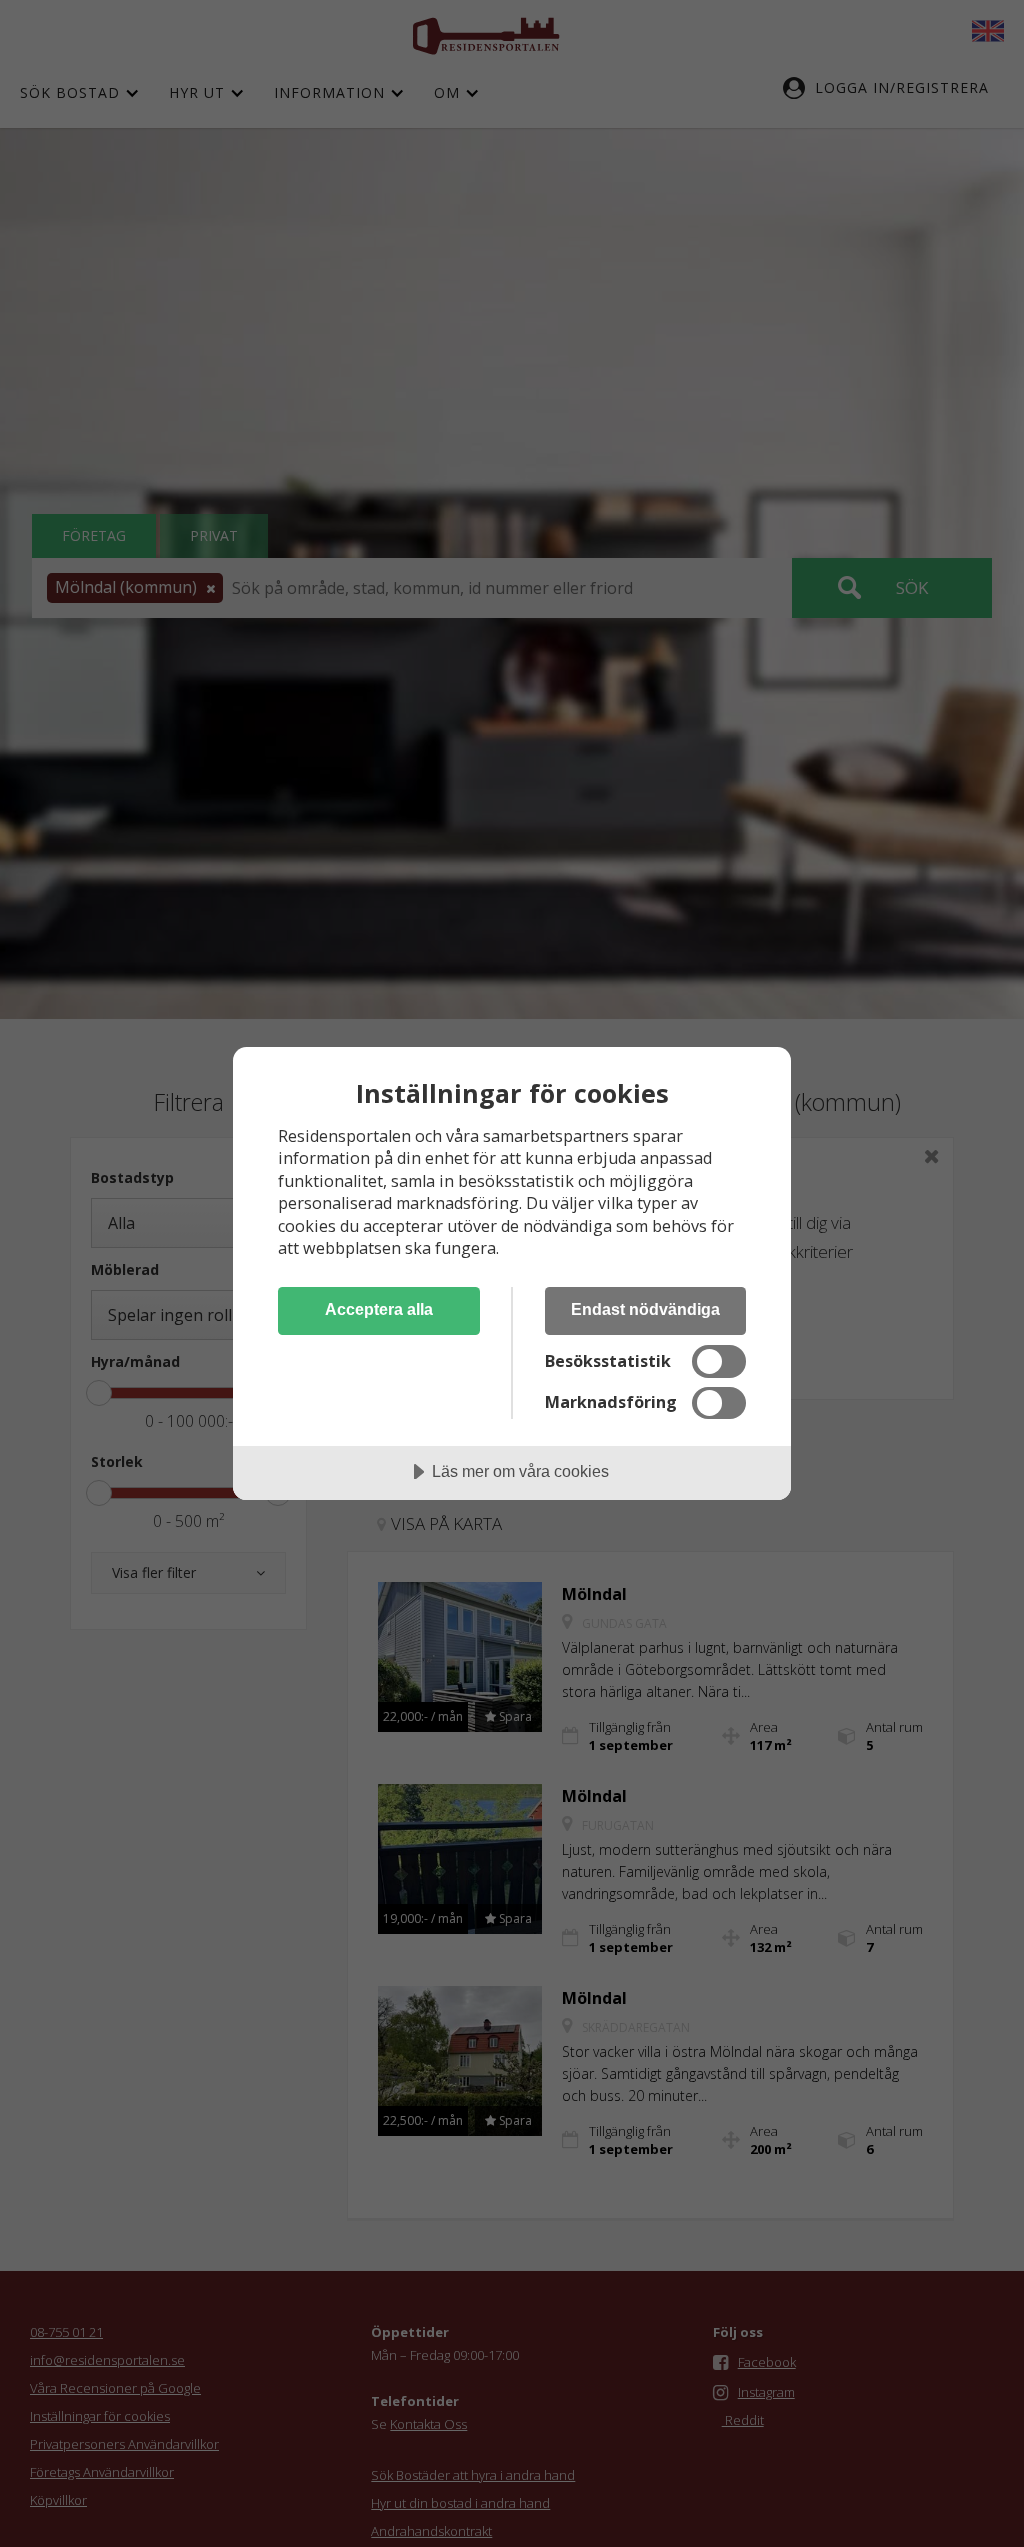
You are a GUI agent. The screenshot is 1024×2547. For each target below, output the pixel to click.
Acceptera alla (379, 1309)
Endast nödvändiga (645, 1309)
